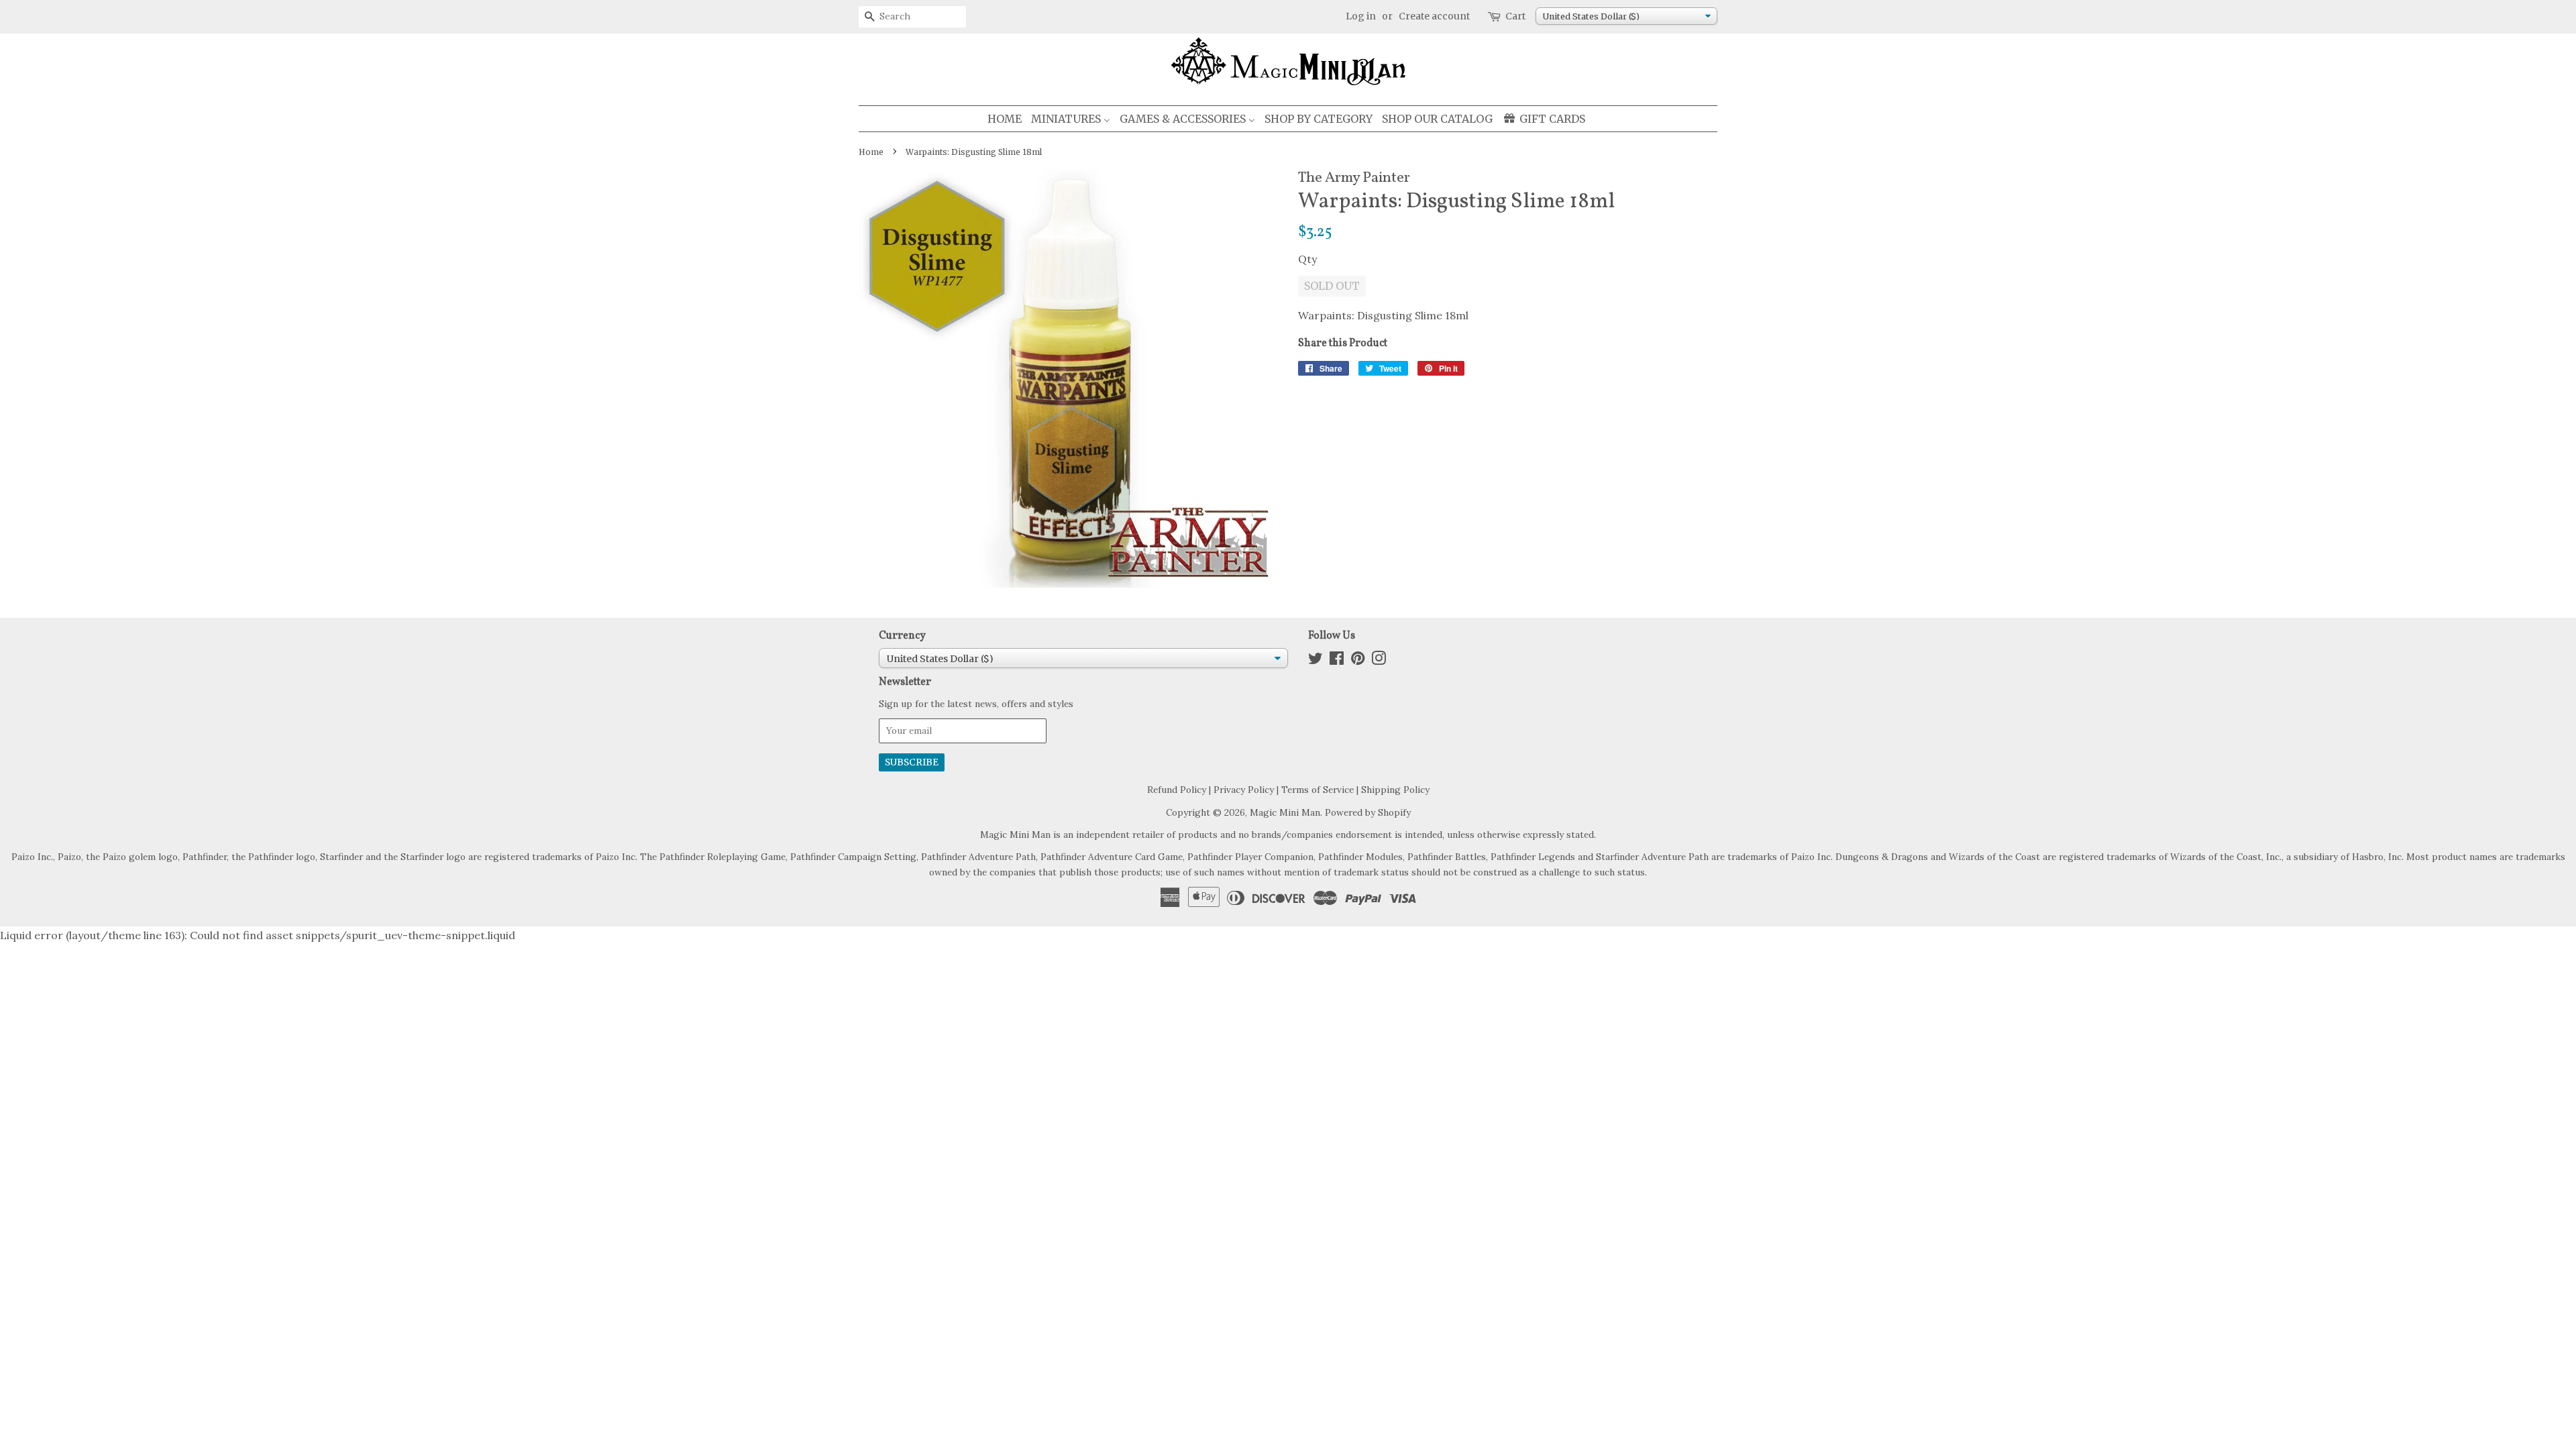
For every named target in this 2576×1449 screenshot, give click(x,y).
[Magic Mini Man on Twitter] (1316, 661)
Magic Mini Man (1285, 812)
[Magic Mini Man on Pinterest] (1358, 661)
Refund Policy (1177, 790)
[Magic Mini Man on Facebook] (1337, 661)
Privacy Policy (1244, 790)
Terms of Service (1318, 790)
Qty (1307, 259)
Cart (1515, 16)
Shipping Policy (1395, 790)
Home (871, 152)
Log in (1361, 16)
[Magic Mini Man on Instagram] (1379, 661)
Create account (1434, 16)
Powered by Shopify (1368, 812)
